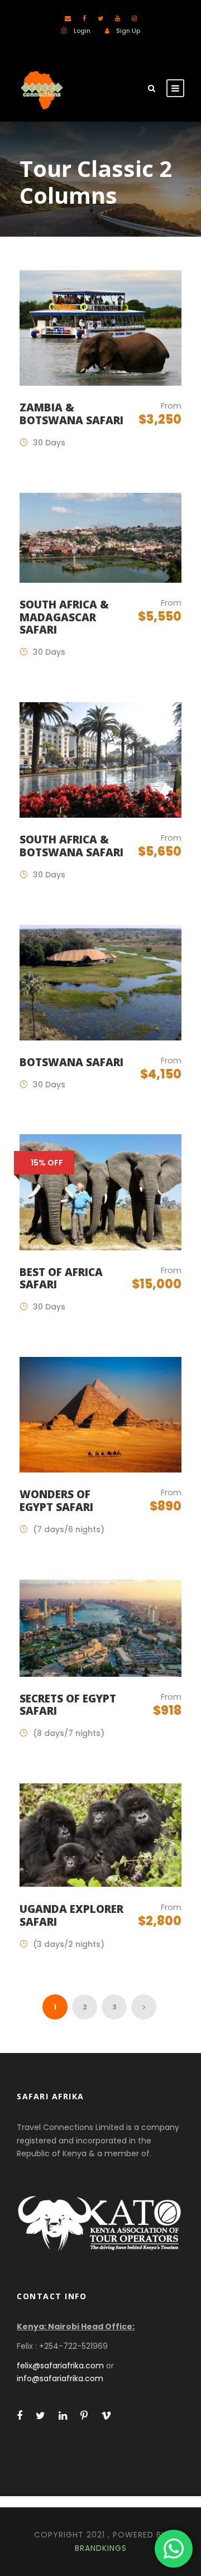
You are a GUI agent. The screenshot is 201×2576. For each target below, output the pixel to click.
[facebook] (84, 18)
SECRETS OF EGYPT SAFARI (68, 1705)
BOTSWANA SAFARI (71, 1062)
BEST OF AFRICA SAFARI (61, 1279)
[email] (68, 18)
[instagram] (134, 18)
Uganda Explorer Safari (71, 1915)
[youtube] (118, 18)
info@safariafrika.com (60, 2378)
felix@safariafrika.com (60, 2366)
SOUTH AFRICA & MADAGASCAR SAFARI (64, 617)
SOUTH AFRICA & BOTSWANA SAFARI (71, 846)
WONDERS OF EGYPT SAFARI (56, 1501)
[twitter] (100, 18)
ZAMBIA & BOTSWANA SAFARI (71, 414)
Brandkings (101, 2548)
